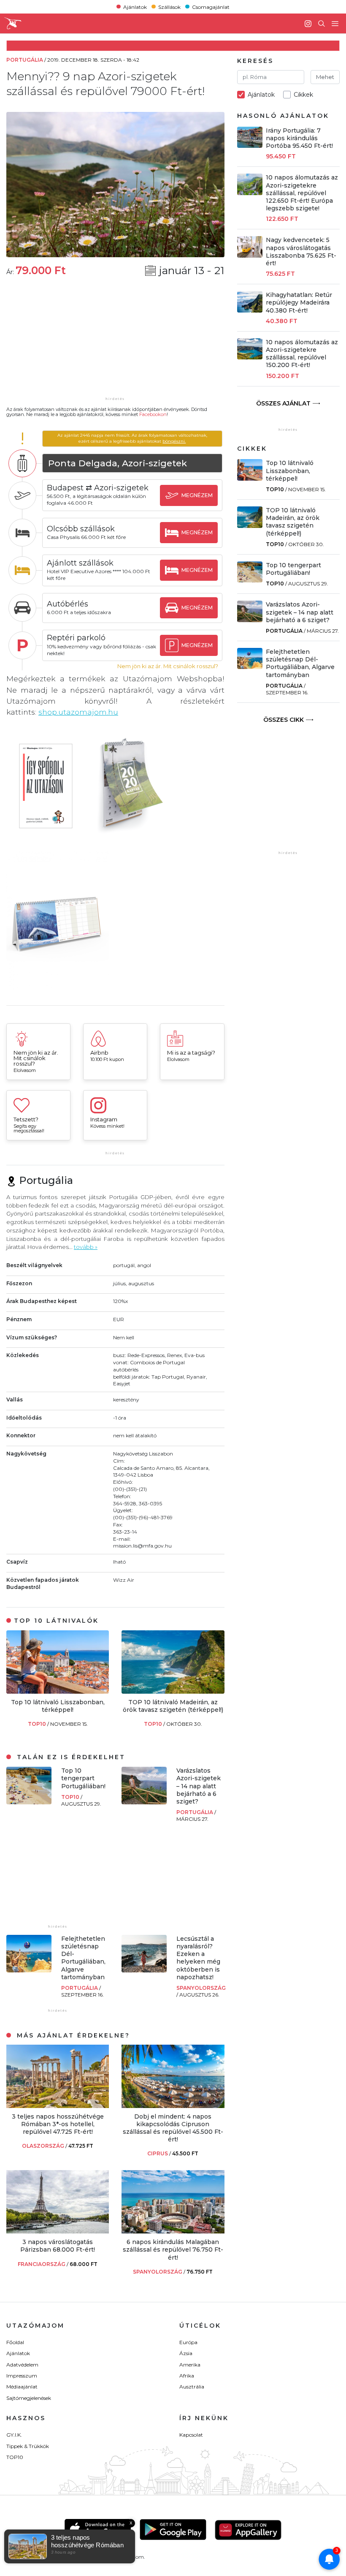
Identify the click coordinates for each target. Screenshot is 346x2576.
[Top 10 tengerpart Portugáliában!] (29, 1802)
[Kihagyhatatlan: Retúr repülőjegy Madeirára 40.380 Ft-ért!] (250, 310)
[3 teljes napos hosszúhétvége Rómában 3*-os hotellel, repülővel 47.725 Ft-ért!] (58, 2106)
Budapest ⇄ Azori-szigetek (98, 488)
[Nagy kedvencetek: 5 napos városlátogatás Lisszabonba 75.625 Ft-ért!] (250, 255)
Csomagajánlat (211, 7)
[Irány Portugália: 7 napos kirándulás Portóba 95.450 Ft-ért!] (250, 146)
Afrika (187, 2376)
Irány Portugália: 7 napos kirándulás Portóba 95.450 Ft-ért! (299, 138)
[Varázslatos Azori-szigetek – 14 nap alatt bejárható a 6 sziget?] (144, 1802)
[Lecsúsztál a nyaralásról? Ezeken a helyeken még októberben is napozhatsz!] (144, 1970)
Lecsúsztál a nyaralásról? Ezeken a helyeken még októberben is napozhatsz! (198, 1958)
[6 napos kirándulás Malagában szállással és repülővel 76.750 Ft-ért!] (173, 2231)
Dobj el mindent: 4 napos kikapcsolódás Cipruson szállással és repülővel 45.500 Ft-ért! (173, 2128)
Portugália (195, 1812)
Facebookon (153, 414)
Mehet (325, 77)
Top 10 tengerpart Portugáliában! (83, 1778)
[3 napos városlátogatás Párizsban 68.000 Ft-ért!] (58, 2231)
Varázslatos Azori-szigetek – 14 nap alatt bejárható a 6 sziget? (199, 1786)
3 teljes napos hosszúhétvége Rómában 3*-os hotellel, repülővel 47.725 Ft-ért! (58, 2124)
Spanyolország (201, 1988)
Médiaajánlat (22, 2387)
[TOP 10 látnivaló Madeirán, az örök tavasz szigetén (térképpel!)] (173, 1691)
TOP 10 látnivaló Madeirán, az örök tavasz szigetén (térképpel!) (173, 1706)
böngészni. (174, 441)
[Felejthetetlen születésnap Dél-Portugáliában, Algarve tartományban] (29, 1970)
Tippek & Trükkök (28, 2446)
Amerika (190, 2365)
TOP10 (38, 1724)
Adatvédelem (22, 2365)
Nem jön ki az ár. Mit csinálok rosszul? (168, 666)
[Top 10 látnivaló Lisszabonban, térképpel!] (58, 1691)
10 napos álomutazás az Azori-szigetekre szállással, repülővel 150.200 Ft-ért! (302, 354)
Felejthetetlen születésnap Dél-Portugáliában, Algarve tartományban (83, 1958)
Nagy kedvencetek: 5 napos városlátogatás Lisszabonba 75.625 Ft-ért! (301, 252)
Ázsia (186, 2353)
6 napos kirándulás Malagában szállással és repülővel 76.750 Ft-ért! (173, 2250)
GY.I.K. (14, 2435)
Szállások (169, 7)
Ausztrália (192, 2387)
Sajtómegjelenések (29, 2398)
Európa (188, 2342)
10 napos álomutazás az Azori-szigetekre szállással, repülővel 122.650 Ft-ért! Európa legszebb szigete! (302, 193)
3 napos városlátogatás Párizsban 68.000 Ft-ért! (58, 2246)
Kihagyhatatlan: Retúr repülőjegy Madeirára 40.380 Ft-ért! (299, 302)
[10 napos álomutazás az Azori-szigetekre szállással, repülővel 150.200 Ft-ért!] (250, 357)
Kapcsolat (191, 2435)
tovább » (86, 1247)
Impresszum (22, 2376)
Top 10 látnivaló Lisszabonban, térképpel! (58, 1706)
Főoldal (15, 2342)
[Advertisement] (115, 342)
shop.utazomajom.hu (78, 712)
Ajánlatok (135, 7)
